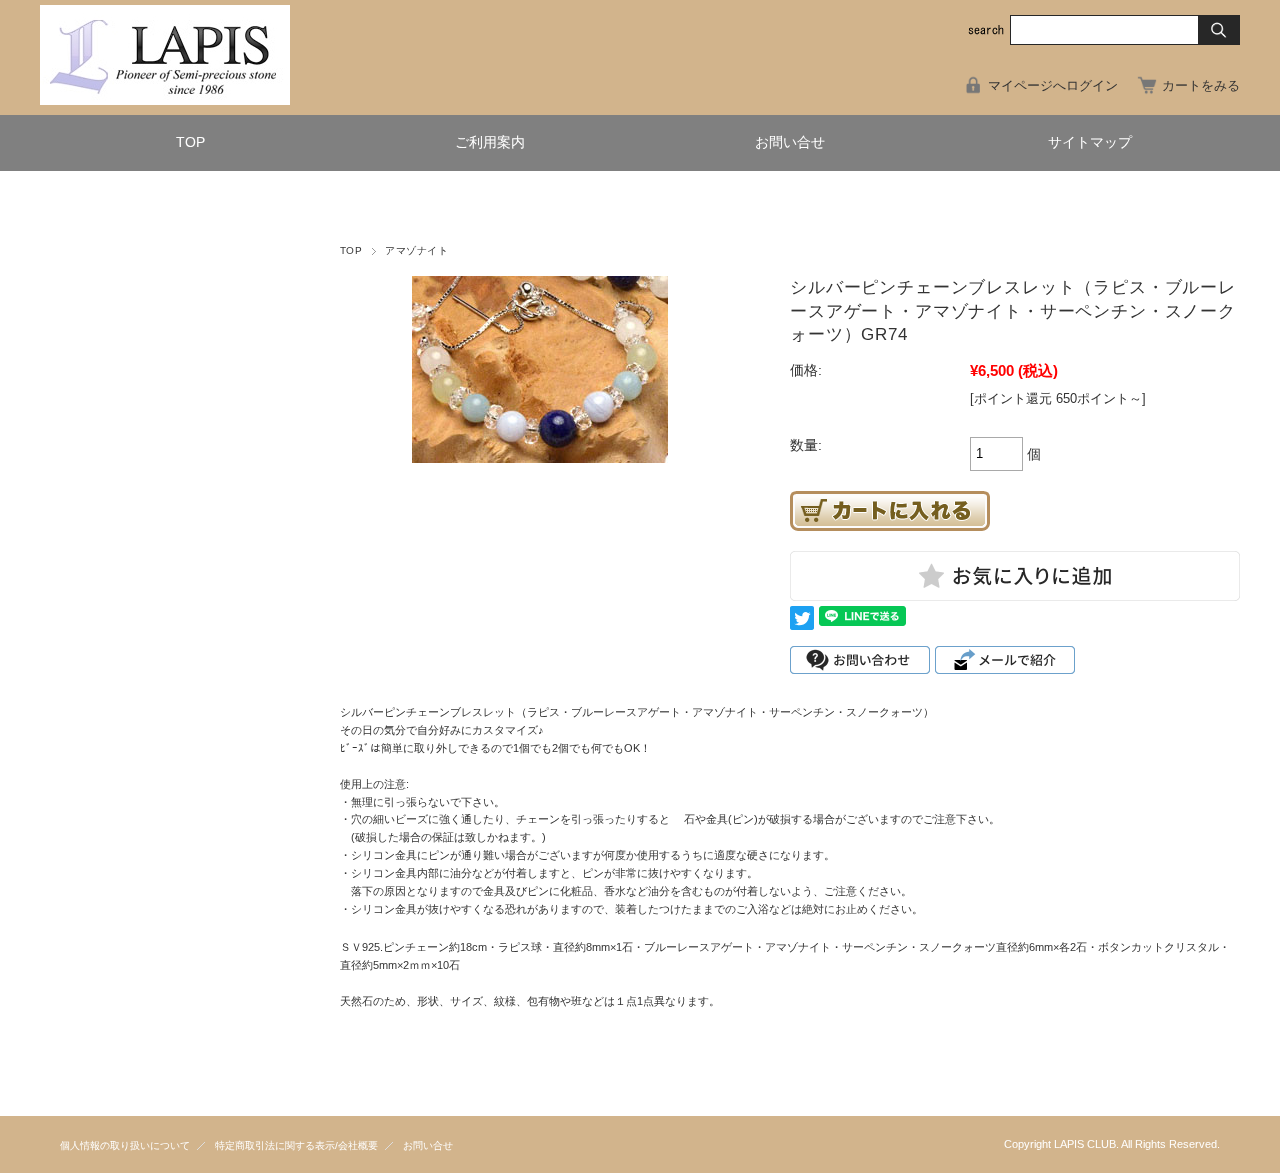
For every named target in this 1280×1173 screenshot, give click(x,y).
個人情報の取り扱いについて (125, 1145)
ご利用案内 (490, 142)
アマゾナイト (416, 250)
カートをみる (1201, 85)
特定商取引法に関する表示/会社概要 (296, 1145)
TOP (190, 142)
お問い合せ (790, 142)
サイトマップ (1090, 142)
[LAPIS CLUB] (165, 99)
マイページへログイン (1053, 85)
